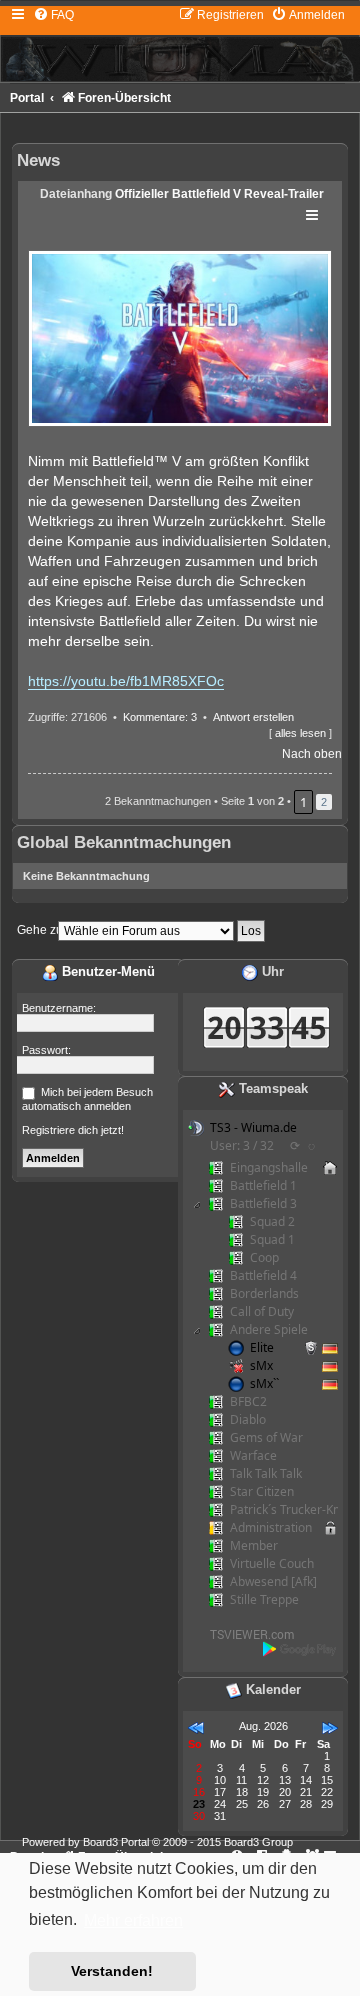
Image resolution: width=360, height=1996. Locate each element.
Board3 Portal (116, 1842)
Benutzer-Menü (106, 971)
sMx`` (264, 1383)
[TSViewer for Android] (300, 1648)
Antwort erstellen (253, 717)
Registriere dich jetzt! (73, 1130)
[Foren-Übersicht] (180, 44)
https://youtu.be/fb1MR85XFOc (126, 681)
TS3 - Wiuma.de (253, 1127)
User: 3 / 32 (242, 1145)
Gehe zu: (41, 930)
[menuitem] (53, 15)
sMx (261, 1365)
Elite (262, 1347)
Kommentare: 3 (160, 717)
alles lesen (300, 733)
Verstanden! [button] (112, 1971)
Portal (27, 98)
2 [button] (324, 802)
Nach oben (312, 754)
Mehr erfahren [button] (133, 1920)
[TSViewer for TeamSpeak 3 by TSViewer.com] (244, 1632)
